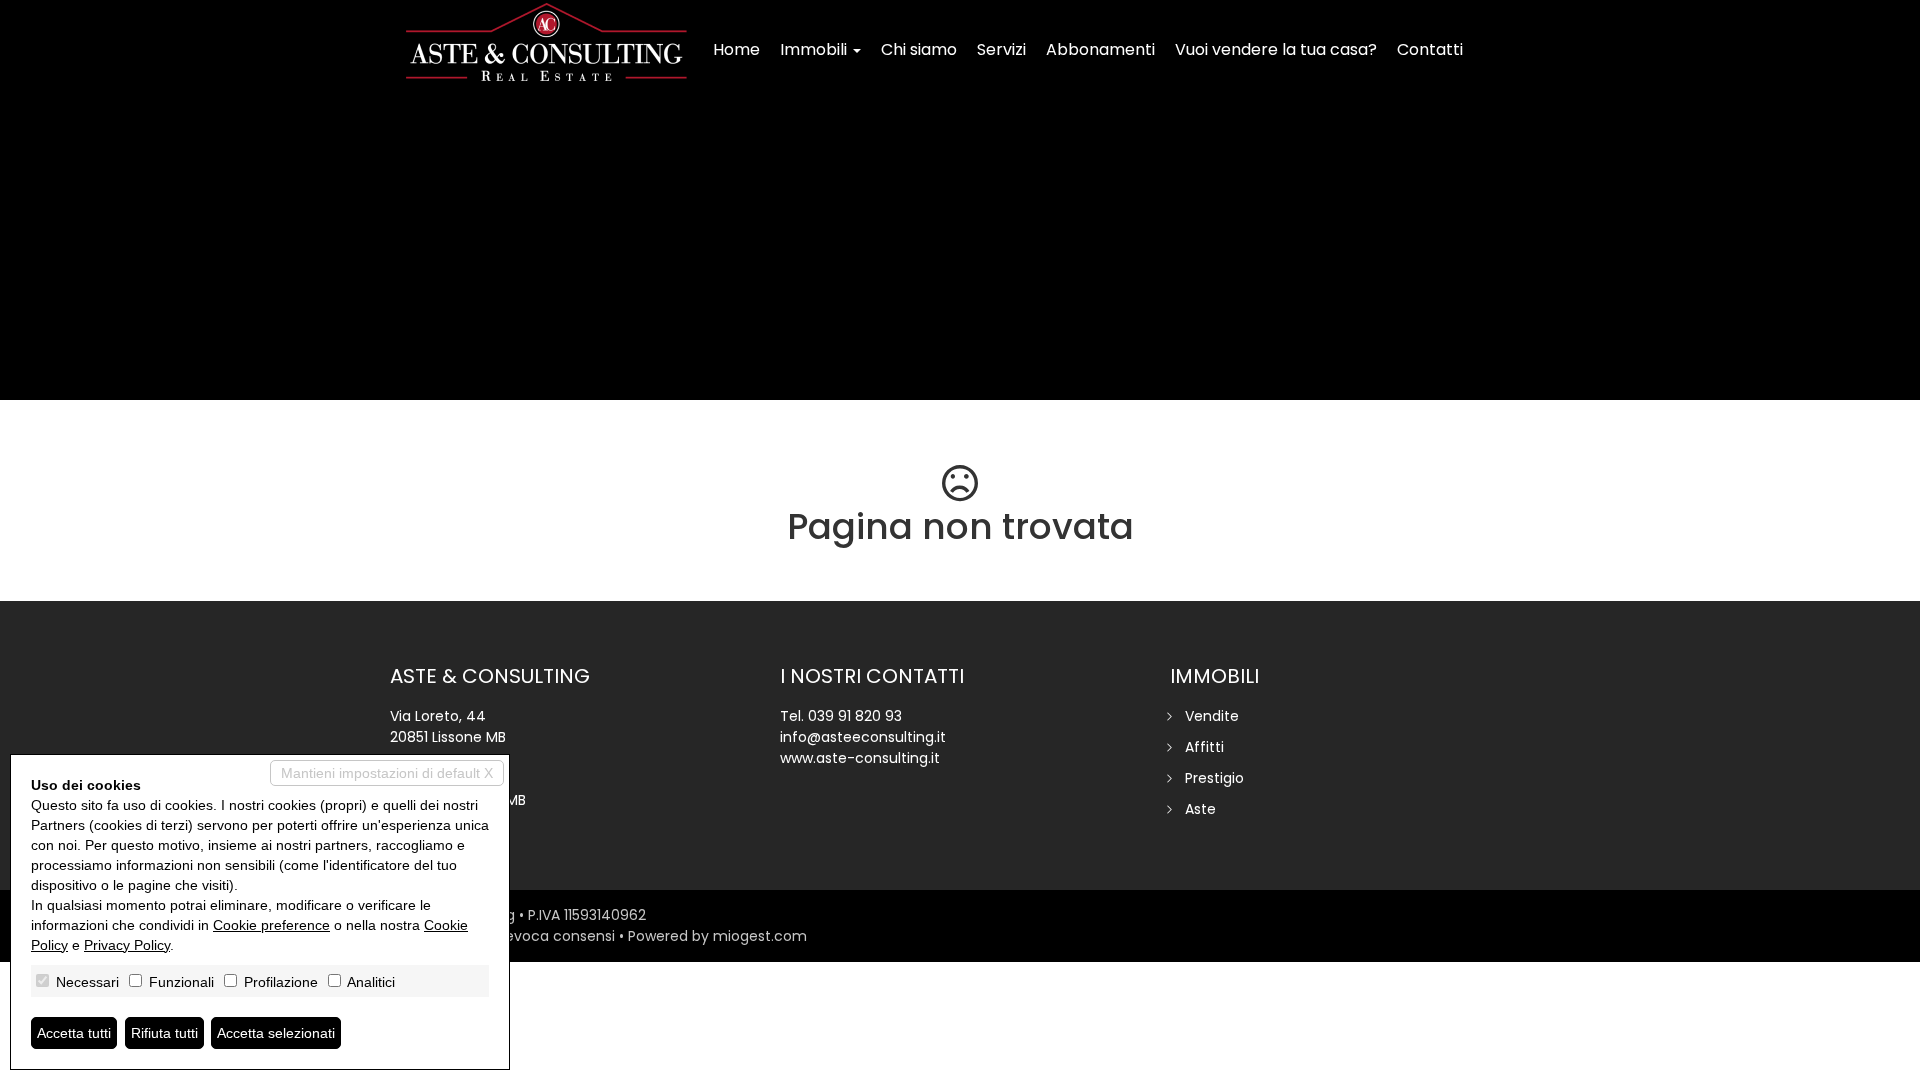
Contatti (1430, 49)
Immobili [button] (815, 49)
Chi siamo (919, 49)
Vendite (1212, 716)
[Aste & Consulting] (546, 42)
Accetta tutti (74, 1033)
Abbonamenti (1100, 49)
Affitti (1204, 747)
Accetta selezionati (276, 1033)
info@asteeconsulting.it (863, 737)
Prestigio (1214, 778)
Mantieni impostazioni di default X (387, 773)
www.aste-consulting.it (860, 758)
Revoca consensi (556, 936)
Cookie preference (271, 925)
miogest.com (760, 936)
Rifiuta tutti (164, 1033)
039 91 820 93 (855, 716)
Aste (1200, 809)
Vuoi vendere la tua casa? (1276, 49)
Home (736, 49)
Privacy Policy (127, 945)
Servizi (1001, 49)
